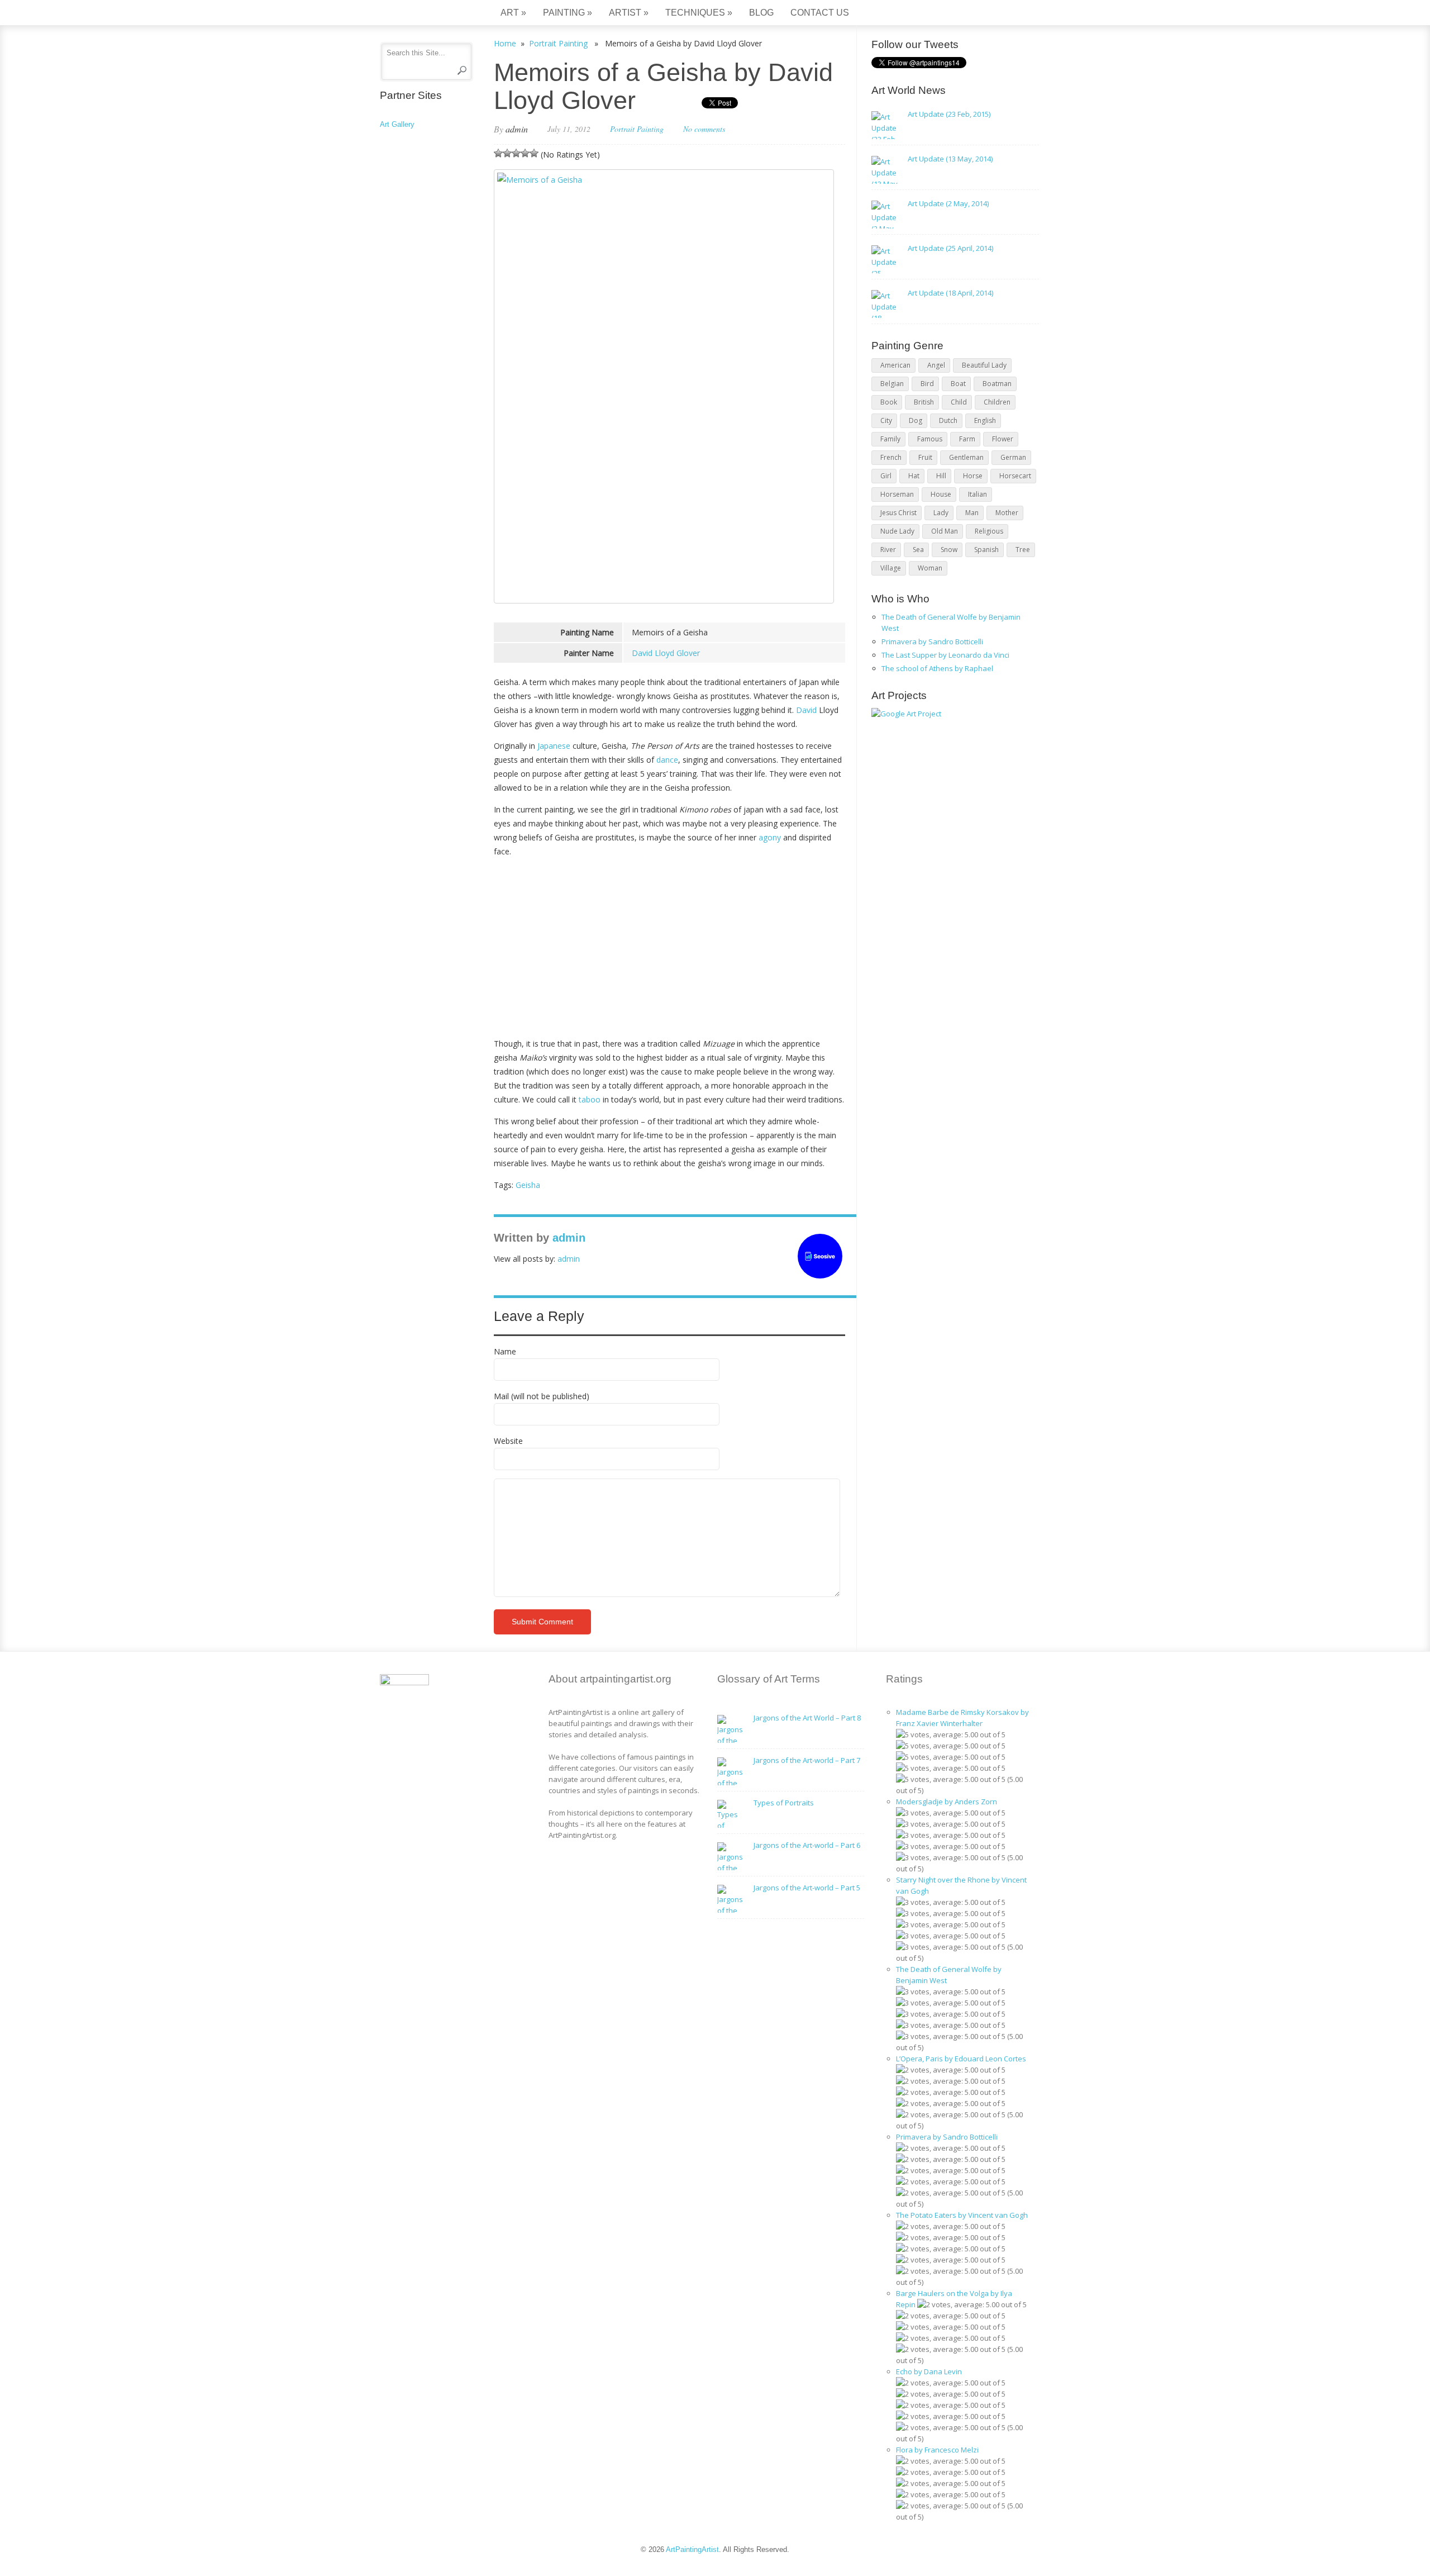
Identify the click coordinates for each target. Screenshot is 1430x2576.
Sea (918, 550)
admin (517, 129)
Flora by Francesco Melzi (937, 2450)
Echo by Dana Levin (929, 2371)
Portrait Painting (558, 43)
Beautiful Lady (984, 365)
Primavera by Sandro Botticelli (932, 641)
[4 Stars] (525, 153)
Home (505, 43)
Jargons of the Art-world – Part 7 (807, 1760)
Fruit (925, 457)
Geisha (528, 1185)
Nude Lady (897, 531)
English (985, 420)
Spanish (986, 550)
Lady (941, 513)
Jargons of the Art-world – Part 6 (807, 1845)
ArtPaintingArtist (423, 14)
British (924, 402)
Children (997, 402)
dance (667, 760)
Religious (989, 531)
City (886, 420)
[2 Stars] (507, 153)
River (888, 550)
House (941, 494)
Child (959, 402)
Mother (1007, 513)
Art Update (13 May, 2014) (950, 159)
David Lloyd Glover (666, 653)
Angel (936, 365)
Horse (973, 476)
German (1013, 457)
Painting (568, 13)
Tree (1023, 550)
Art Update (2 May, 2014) (948, 203)
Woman (930, 568)
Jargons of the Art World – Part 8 (807, 1718)
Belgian (892, 384)
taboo (590, 1099)
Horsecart (1015, 476)
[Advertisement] (669, 944)
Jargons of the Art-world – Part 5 (807, 1888)
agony (770, 837)
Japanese (554, 746)
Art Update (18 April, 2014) (950, 293)
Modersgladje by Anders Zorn (947, 1802)
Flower (1003, 439)
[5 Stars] (534, 153)
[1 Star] (498, 153)
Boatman (997, 384)
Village (891, 568)
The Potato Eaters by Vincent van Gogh (962, 2215)
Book (889, 402)
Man (972, 513)
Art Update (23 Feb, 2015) (949, 114)
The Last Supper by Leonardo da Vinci (945, 655)
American (895, 365)
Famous (930, 439)
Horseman (897, 494)
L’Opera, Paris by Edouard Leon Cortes (961, 2059)
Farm (967, 439)
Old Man (945, 531)
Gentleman (966, 457)
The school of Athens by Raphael (937, 668)
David (806, 710)
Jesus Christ (898, 513)
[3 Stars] (516, 153)
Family (890, 439)
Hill (941, 476)
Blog (761, 13)
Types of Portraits (784, 1803)
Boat (958, 384)
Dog (916, 420)
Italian (978, 494)
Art (513, 13)
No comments (704, 129)
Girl (886, 476)
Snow (949, 550)
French (891, 457)
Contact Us (820, 13)
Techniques (699, 13)
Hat (914, 476)
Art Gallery (397, 124)
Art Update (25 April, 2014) (950, 248)
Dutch (948, 420)
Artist (629, 13)
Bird (927, 384)
